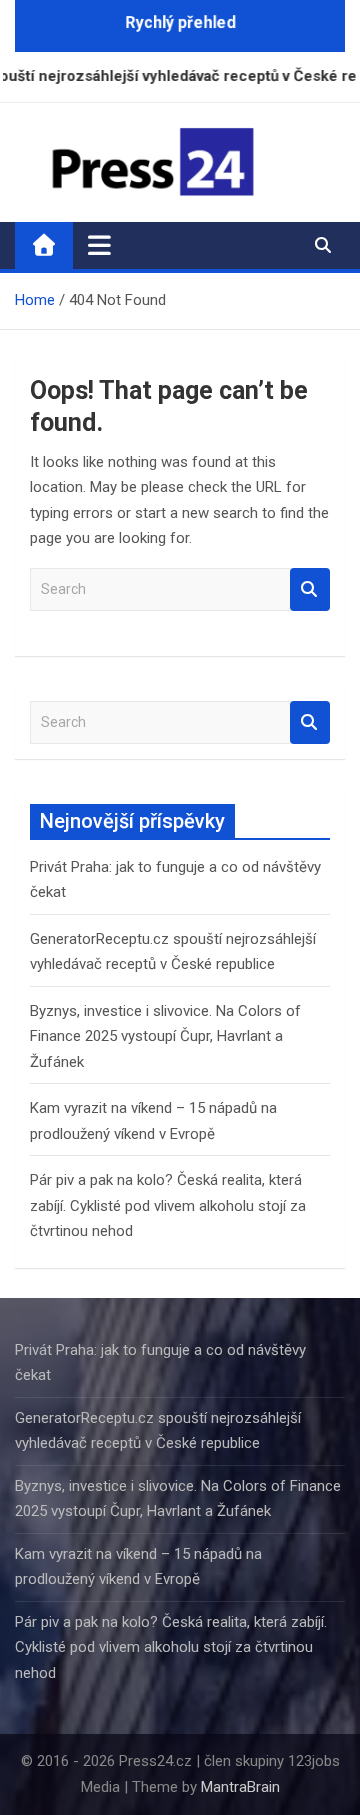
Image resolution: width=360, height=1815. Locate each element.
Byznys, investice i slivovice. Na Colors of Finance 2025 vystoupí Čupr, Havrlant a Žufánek (165, 1036)
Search (310, 589)
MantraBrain (240, 1787)
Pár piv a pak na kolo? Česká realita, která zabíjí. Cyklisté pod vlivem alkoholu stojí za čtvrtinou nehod (168, 1205)
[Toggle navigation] (99, 245)
